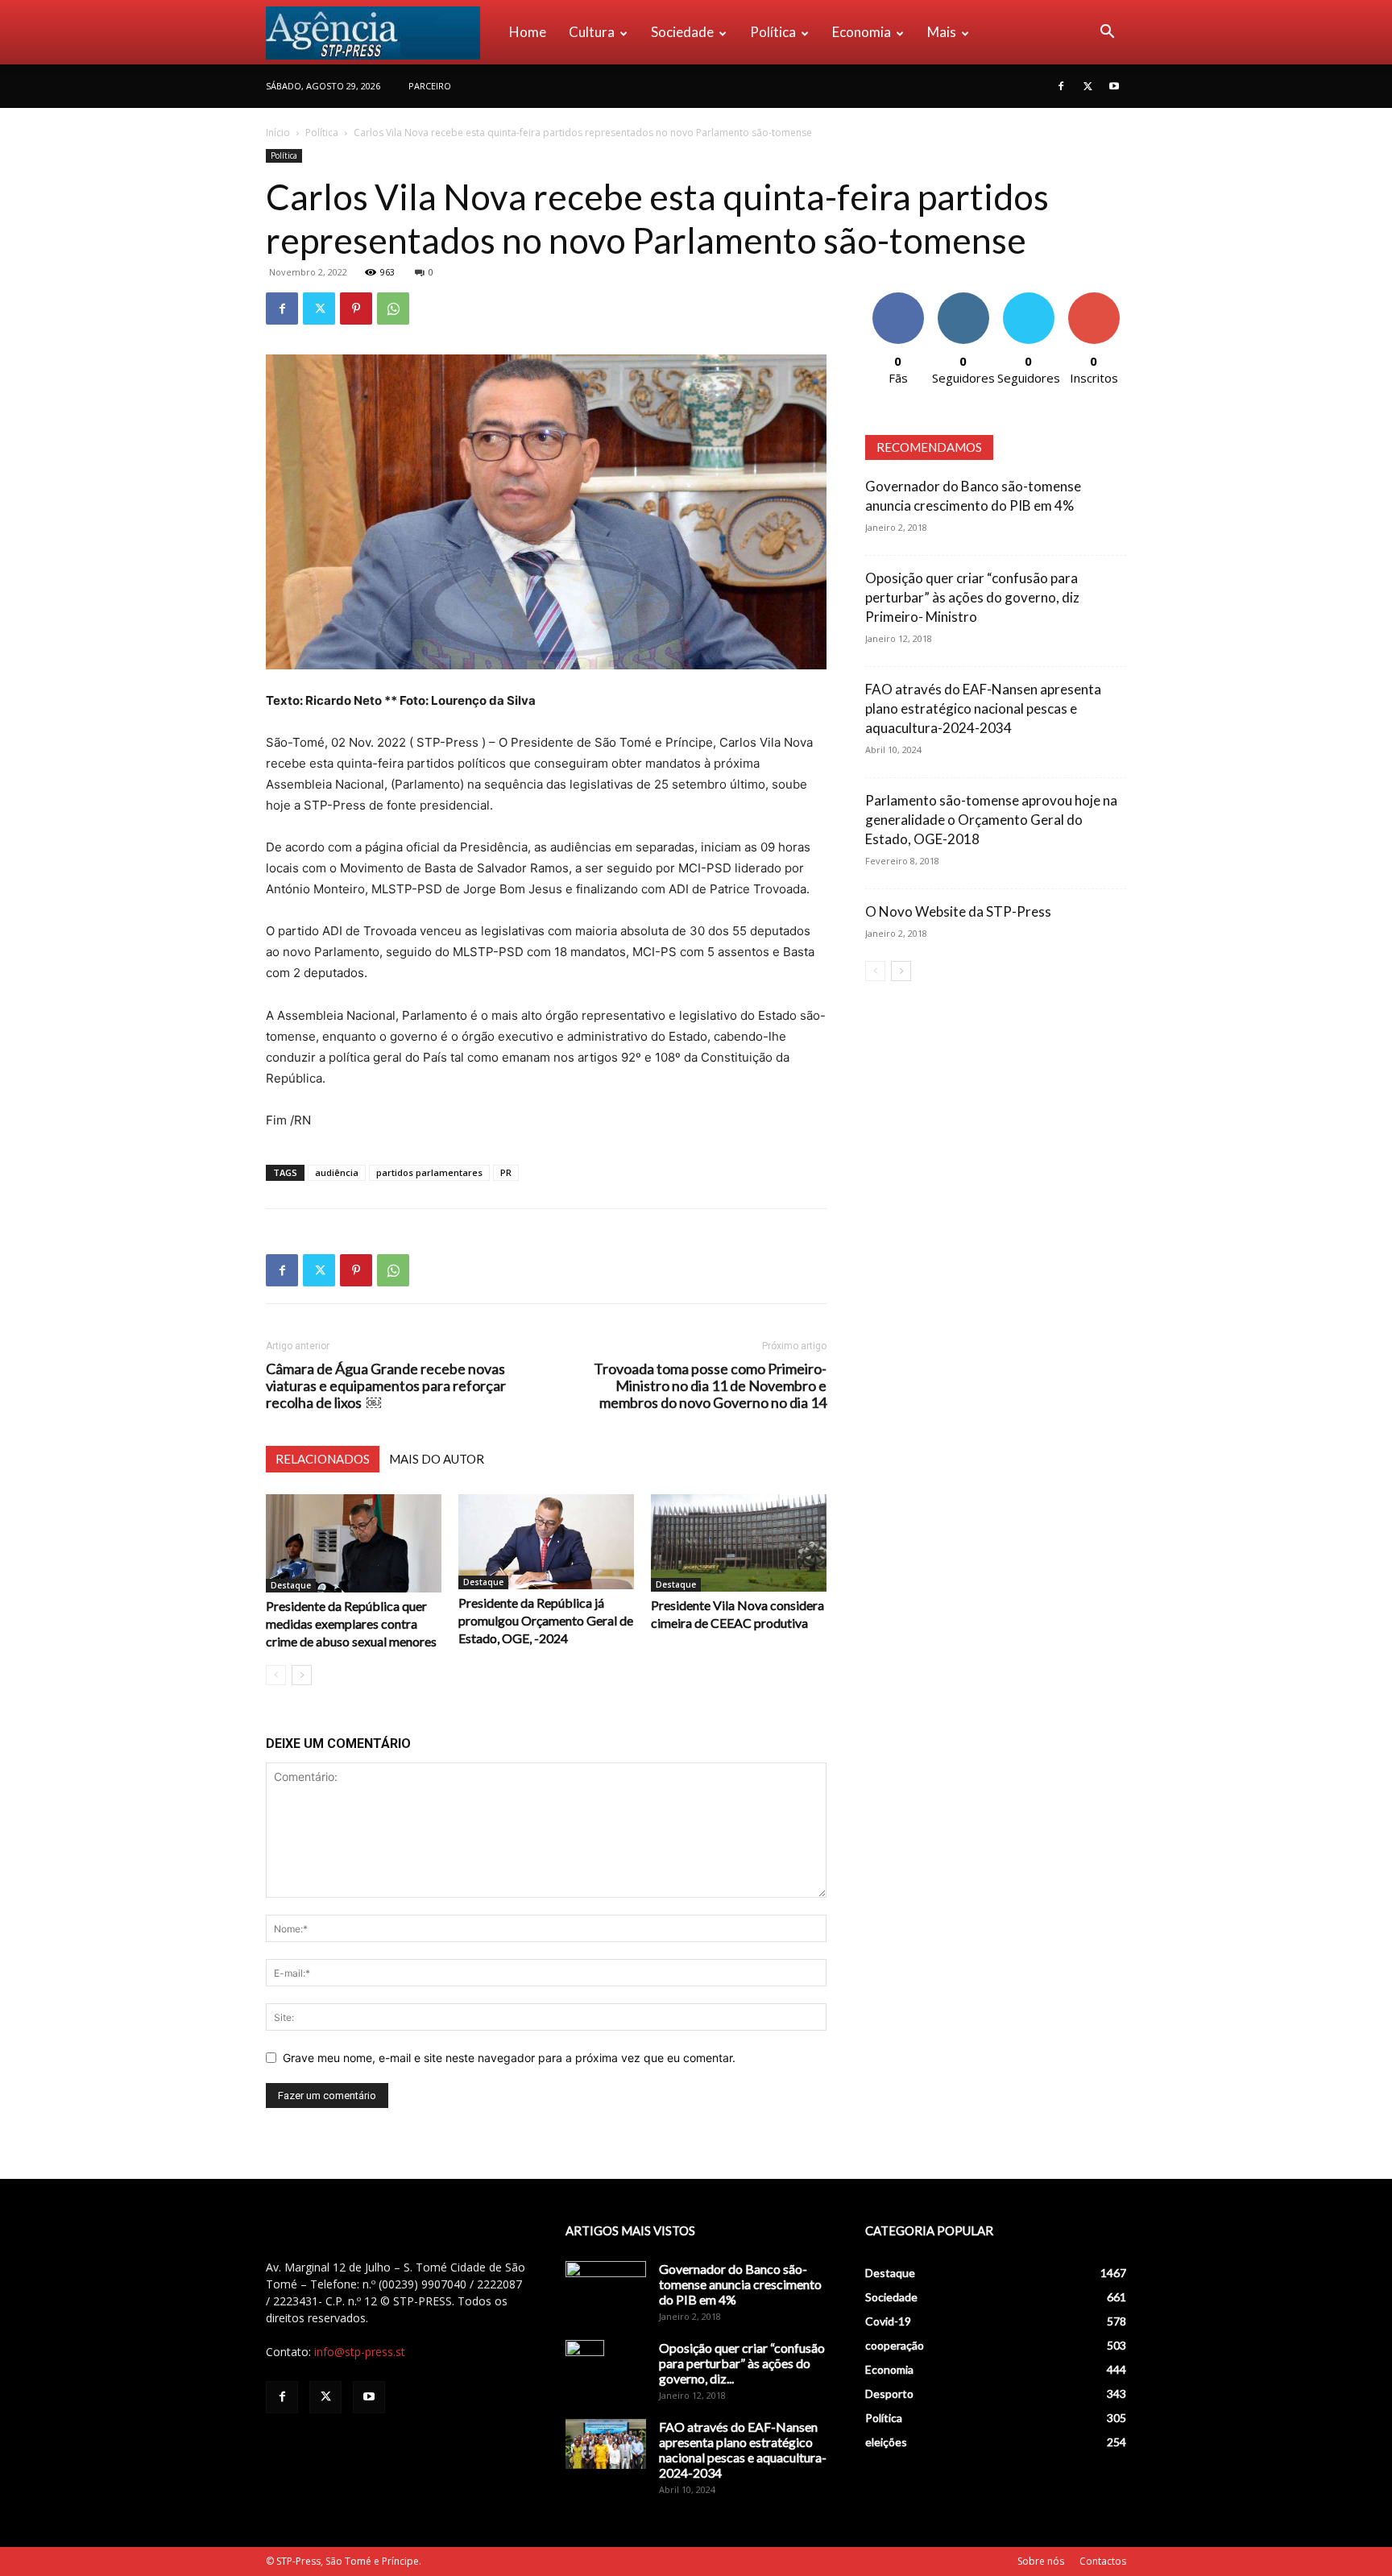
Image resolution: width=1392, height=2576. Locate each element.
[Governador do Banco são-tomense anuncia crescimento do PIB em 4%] (606, 2289)
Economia (862, 32)
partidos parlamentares (429, 1172)
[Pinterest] (356, 309)
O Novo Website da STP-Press (958, 911)
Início (278, 133)
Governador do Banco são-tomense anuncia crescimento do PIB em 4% (740, 2284)
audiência (337, 1172)
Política (773, 32)
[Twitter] (1087, 86)
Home (528, 32)
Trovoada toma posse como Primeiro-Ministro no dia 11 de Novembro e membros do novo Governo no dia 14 (710, 1386)
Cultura (592, 32)
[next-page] (302, 1675)
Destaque (291, 1585)
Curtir (898, 298)
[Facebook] (1061, 86)
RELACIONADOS (323, 1459)
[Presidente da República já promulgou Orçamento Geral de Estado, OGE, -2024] (546, 1542)
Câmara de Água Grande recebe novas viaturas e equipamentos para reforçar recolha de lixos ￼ (386, 1386)
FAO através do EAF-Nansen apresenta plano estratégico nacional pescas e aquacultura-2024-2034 (983, 708)
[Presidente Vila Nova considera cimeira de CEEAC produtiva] (739, 1543)
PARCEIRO (430, 86)
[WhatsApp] (393, 309)
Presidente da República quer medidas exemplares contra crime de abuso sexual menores (351, 1623)
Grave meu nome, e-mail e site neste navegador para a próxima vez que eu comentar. (509, 2058)
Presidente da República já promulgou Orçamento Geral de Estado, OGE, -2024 (546, 1620)
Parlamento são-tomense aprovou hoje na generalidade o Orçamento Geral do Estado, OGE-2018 (991, 820)
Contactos (1103, 2561)
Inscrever (1094, 298)
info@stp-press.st (360, 2352)
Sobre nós (1041, 2561)
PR (506, 1172)
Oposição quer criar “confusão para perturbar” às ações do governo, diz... (742, 2363)
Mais (942, 32)
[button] (1107, 33)
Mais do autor (437, 1459)
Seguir (963, 298)
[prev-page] (276, 1675)
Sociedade (682, 32)
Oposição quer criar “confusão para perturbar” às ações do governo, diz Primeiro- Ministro (972, 597)
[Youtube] (1114, 86)
